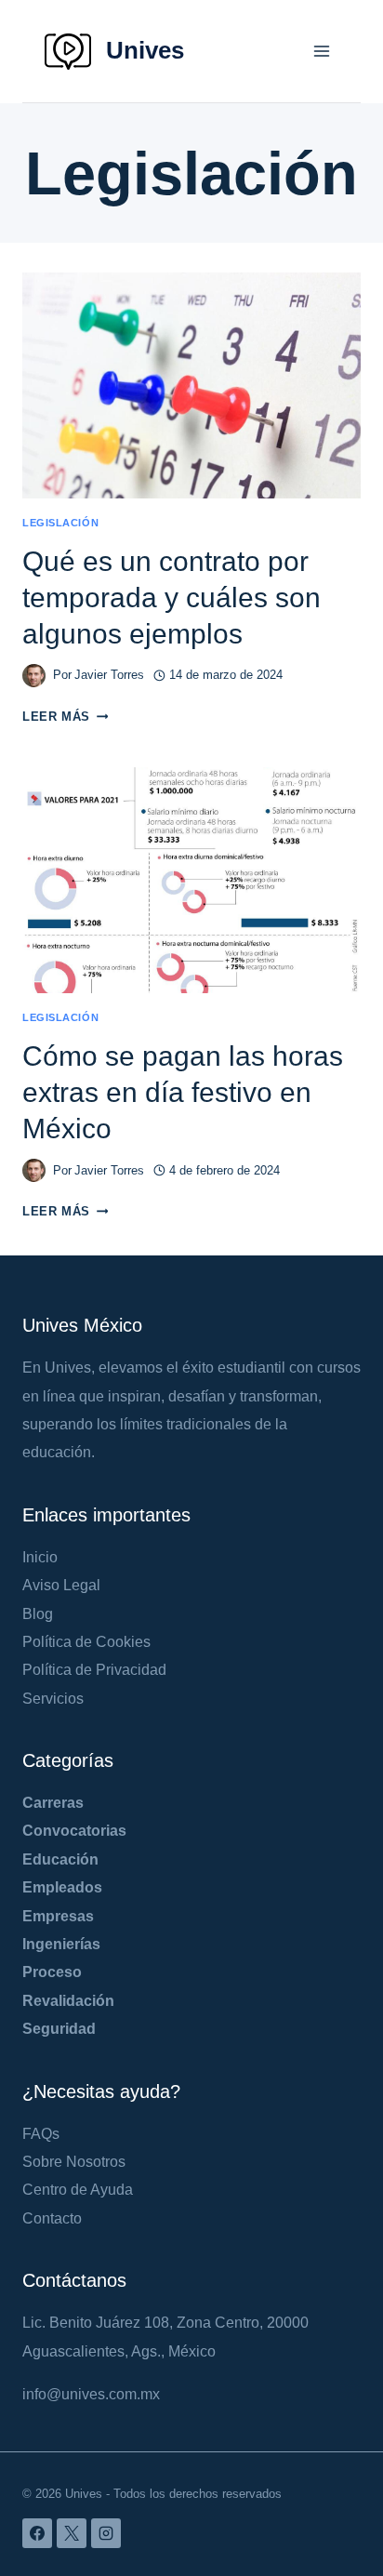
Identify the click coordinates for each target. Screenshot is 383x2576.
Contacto (52, 2218)
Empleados (62, 1887)
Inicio (40, 1557)
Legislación (60, 523)
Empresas (58, 1916)
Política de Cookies (86, 1642)
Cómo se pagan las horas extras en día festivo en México (183, 1092)
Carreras (53, 1803)
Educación (60, 1859)
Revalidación (68, 2001)
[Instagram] (106, 2533)
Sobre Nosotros (74, 2162)
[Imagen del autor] (34, 676)
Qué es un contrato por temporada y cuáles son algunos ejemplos (172, 598)
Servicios (53, 1699)
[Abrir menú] (321, 51)
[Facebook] (37, 2533)
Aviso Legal (61, 1585)
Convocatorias (74, 1831)
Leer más (65, 717)
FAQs (41, 2134)
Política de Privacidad (94, 1670)
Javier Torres (109, 675)
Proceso (52, 1972)
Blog (38, 1614)
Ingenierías (61, 1944)
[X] (72, 2533)
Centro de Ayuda (78, 2190)
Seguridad (59, 2029)
